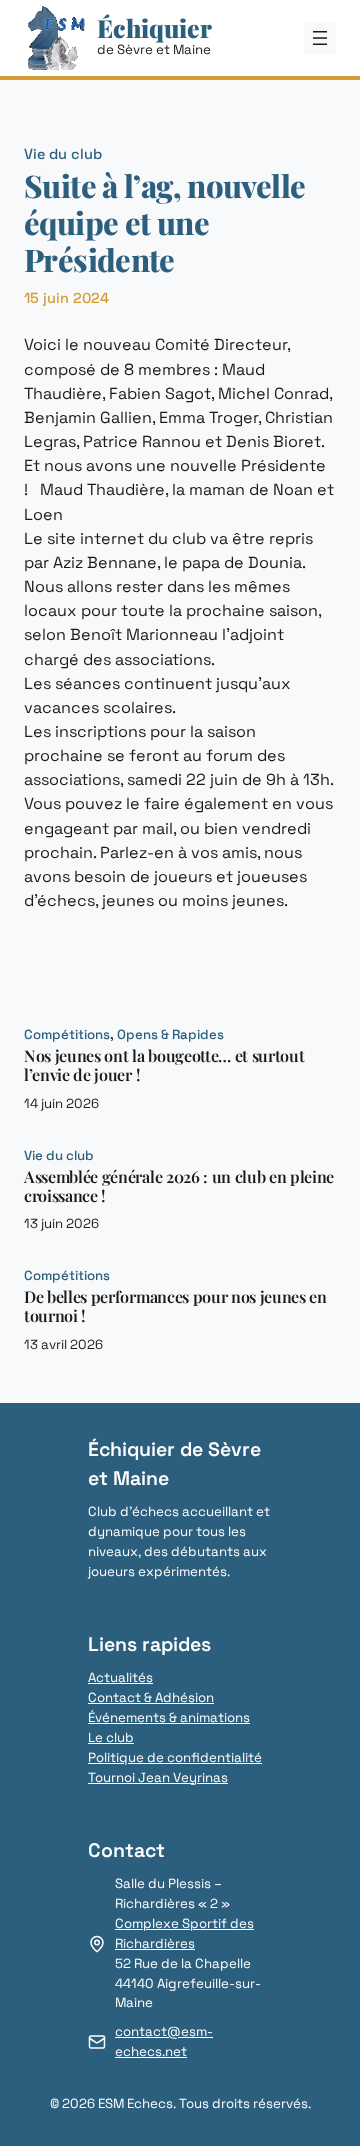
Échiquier (154, 27)
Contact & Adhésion (151, 1697)
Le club (111, 1737)
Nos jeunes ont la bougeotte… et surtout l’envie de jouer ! (164, 1065)
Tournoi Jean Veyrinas (158, 1777)
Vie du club (63, 154)
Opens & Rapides (170, 1034)
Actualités (120, 1677)
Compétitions (67, 1034)
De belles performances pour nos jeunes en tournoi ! (175, 1306)
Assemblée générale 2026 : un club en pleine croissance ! (179, 1186)
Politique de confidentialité (175, 1757)
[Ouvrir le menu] (320, 38)
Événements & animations (169, 1717)
